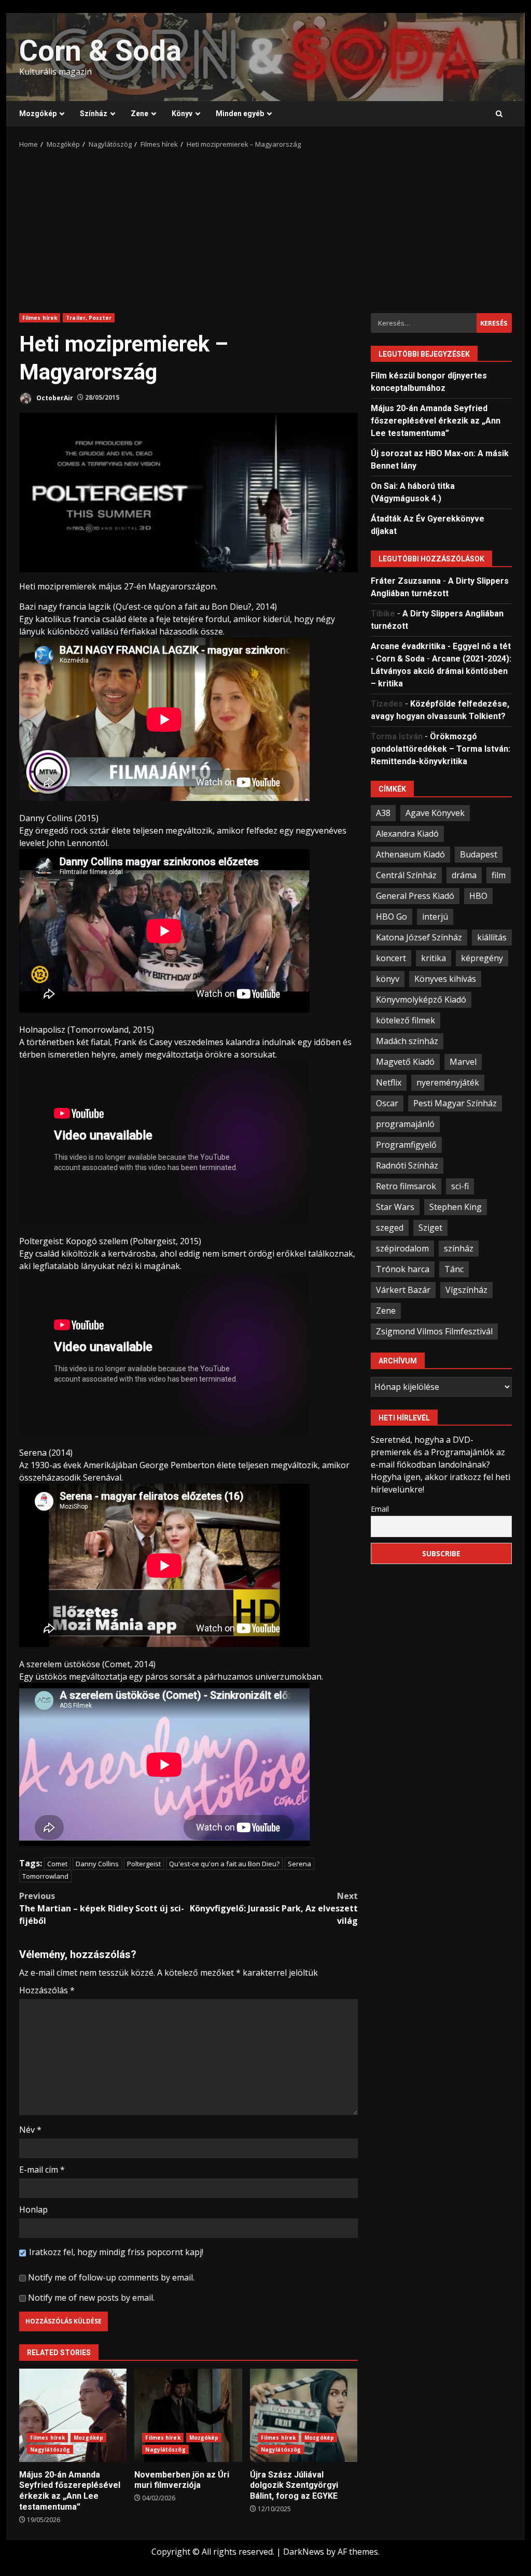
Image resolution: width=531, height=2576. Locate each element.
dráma (464, 875)
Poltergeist (144, 1864)
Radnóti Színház (407, 1165)
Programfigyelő (406, 1145)
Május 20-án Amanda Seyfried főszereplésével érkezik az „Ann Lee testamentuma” (73, 2415)
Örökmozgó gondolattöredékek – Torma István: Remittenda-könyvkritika (441, 749)
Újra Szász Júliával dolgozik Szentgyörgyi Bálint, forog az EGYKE (304, 2415)
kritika (434, 958)
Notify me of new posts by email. (91, 2298)
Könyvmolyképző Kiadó (421, 1000)
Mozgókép (38, 114)
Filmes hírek (40, 318)
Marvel (463, 1062)
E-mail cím (42, 2170)
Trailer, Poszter (89, 318)
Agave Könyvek (435, 813)
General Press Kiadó (415, 896)
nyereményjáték (448, 1082)
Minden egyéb (240, 114)
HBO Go (392, 917)
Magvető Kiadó (405, 1062)
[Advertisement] (265, 228)
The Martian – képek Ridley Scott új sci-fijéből (102, 1908)
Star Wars (395, 1207)
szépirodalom (402, 1248)
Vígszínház (466, 1290)
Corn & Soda (100, 51)
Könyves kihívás (445, 979)
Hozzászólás (47, 1990)
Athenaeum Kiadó (410, 854)
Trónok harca (403, 1269)
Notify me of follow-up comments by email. (111, 2277)
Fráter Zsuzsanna (406, 581)
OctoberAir (54, 397)
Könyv (182, 114)
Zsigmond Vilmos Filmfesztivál (434, 1331)
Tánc (454, 1269)
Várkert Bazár (403, 1290)
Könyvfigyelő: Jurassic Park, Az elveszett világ (274, 1908)
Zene (139, 114)
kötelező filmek (406, 1020)
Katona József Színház (419, 937)
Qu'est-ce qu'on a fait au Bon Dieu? (224, 1864)
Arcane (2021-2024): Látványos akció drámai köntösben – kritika (441, 671)
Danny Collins (97, 1864)
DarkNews (304, 2552)
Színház (94, 114)
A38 (383, 813)
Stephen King (456, 1207)
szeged (390, 1228)
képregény (482, 958)
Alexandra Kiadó (407, 834)
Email (380, 1509)
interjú (435, 917)
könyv (388, 979)
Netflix (389, 1082)
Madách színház (407, 1041)
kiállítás (492, 937)
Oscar (387, 1103)
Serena (299, 1864)
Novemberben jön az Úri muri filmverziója (188, 2415)
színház (459, 1248)
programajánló (405, 1124)
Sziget (430, 1228)
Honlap (33, 2209)
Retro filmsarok (406, 1186)
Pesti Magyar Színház (455, 1103)
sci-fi (460, 1186)
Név (30, 2130)
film (499, 875)
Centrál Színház (406, 875)
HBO (478, 896)
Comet (57, 1864)
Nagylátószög (50, 2450)
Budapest (479, 854)
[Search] (499, 114)
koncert (391, 958)
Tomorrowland (45, 1876)
